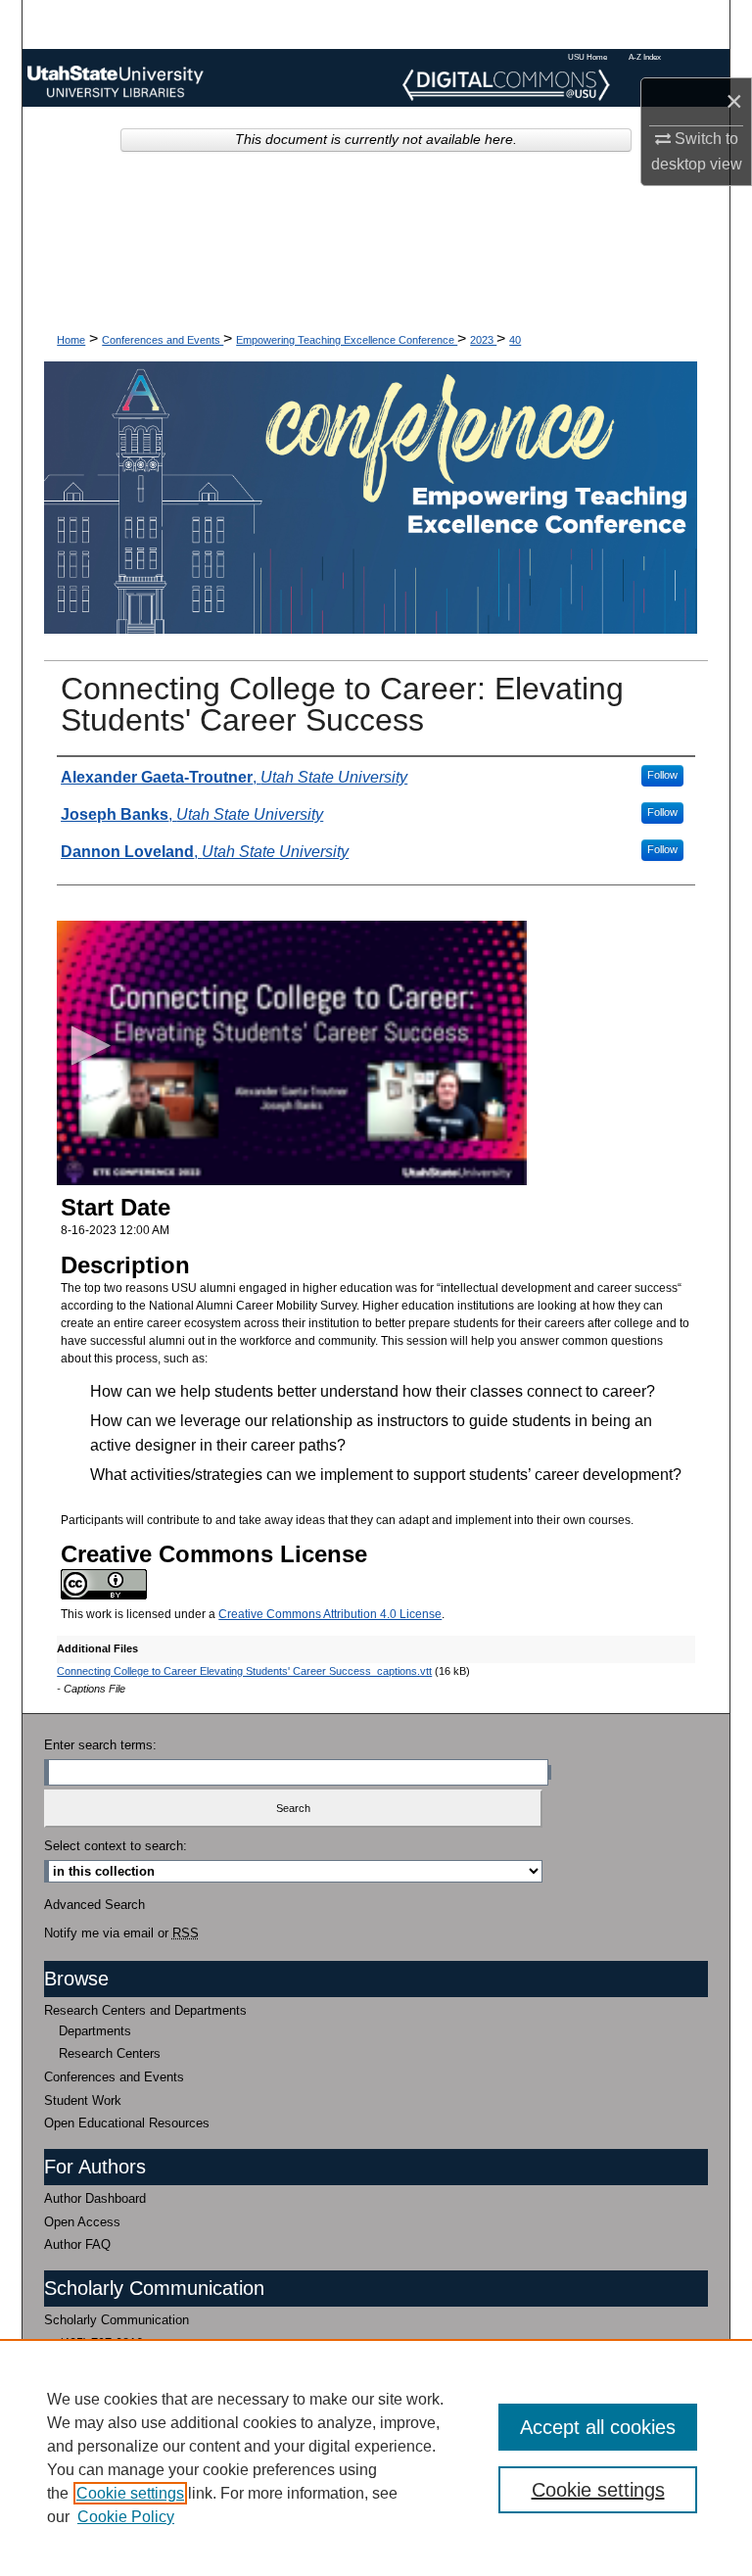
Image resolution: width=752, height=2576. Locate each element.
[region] (376, 2457)
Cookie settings (130, 2493)
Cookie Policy (126, 2517)
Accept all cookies (598, 2427)
